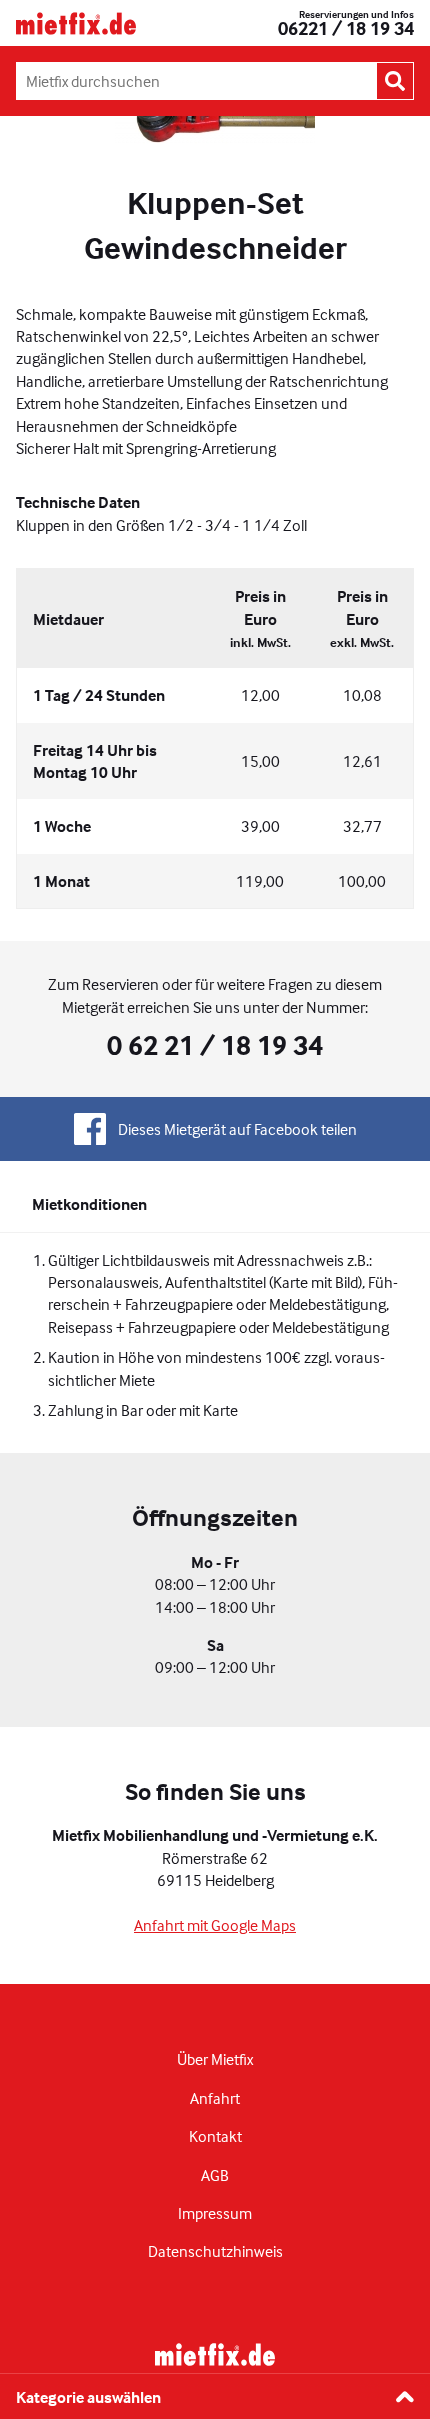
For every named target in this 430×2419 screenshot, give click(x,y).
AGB (215, 2175)
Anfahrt (215, 2098)
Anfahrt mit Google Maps (215, 1925)
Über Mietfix (215, 2059)
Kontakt (215, 2136)
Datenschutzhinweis (215, 2251)
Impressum (215, 2213)
